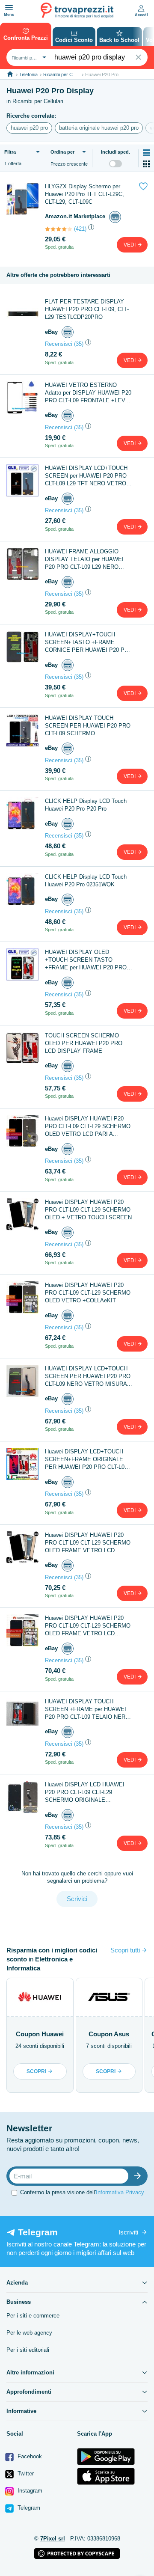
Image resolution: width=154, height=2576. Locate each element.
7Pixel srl (53, 2539)
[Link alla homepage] (10, 74)
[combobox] (28, 57)
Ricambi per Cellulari (64, 74)
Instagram (29, 2491)
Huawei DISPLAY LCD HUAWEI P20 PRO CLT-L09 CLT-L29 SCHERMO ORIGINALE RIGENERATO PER (85, 1793)
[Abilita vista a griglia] (146, 164)
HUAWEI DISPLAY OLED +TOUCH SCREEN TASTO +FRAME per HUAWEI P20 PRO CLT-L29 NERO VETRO (86, 960)
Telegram (28, 2508)
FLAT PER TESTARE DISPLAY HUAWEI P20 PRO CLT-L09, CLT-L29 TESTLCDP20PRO (87, 309)
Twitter (25, 2473)
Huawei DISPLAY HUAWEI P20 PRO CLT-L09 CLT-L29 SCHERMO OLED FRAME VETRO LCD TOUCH (88, 1543)
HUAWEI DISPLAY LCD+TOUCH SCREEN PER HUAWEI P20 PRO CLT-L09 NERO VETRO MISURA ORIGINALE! (88, 1377)
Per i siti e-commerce (33, 2316)
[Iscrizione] (139, 2176)
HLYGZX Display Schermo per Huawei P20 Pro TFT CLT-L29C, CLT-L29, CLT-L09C (84, 194)
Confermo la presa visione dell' (82, 2192)
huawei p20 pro (29, 128)
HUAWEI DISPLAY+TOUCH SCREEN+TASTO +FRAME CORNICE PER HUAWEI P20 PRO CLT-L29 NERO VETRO (89, 643)
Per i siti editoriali (28, 2350)
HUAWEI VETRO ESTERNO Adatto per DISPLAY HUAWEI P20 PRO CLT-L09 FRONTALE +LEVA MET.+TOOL (88, 393)
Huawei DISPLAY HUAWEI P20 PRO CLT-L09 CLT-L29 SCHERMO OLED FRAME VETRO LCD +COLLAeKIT (88, 1626)
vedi (130, 245)
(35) (79, 344)
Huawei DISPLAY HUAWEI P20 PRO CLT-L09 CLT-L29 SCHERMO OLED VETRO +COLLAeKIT (88, 1293)
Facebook (29, 2456)
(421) (80, 229)
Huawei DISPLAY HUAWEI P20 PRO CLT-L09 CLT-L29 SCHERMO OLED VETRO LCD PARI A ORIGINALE (88, 1127)
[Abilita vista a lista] (146, 153)
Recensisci (59, 344)
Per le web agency (29, 2333)
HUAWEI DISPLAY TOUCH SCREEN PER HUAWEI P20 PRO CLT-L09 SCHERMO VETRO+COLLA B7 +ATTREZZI (88, 726)
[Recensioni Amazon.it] (59, 229)
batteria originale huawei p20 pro (99, 128)
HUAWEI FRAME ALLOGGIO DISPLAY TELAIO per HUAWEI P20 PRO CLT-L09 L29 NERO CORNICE (84, 560)
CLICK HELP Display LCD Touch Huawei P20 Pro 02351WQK (86, 881)
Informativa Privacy (120, 2192)
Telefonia (28, 74)
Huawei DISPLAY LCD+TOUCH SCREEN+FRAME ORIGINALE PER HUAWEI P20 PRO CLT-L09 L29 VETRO (86, 1460)
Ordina (62, 152)
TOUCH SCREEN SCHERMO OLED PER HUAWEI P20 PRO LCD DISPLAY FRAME (84, 1043)
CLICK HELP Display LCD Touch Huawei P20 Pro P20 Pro (86, 805)
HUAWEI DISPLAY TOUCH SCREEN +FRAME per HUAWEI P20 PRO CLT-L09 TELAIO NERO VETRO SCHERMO (87, 1710)
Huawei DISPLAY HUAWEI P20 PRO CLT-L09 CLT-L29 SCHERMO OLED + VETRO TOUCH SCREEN (88, 1210)
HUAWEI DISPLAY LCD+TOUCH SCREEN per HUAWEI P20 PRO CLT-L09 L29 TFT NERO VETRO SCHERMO (86, 476)
